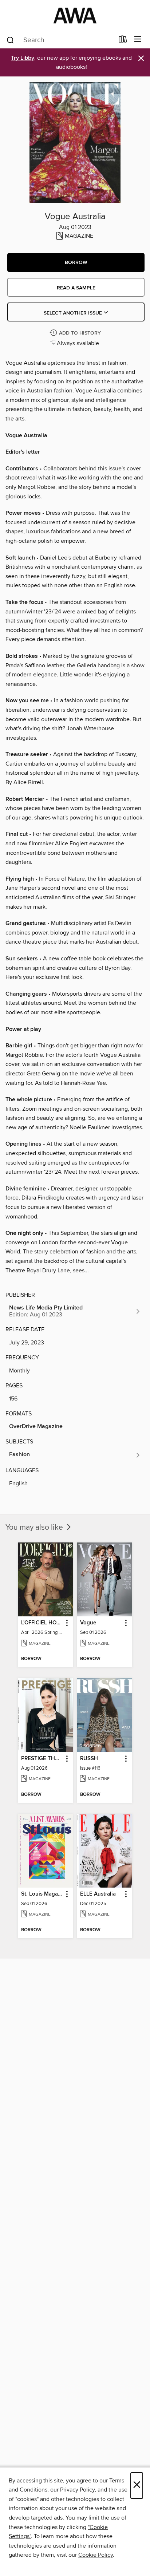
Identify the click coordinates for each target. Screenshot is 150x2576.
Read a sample (76, 288)
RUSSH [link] (89, 1759)
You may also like (35, 1528)
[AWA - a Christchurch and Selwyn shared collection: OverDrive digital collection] (75, 15)
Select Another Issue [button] (74, 313)
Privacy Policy (77, 2490)
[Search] (10, 40)
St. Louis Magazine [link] (42, 1894)
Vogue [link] (88, 1623)
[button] (76, 262)
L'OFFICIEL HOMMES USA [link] (42, 1623)
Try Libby (23, 58)
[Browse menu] (138, 39)
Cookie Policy (96, 2555)
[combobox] (60, 40)
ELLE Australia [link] (98, 1894)
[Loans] (123, 41)
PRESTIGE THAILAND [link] (42, 1759)
